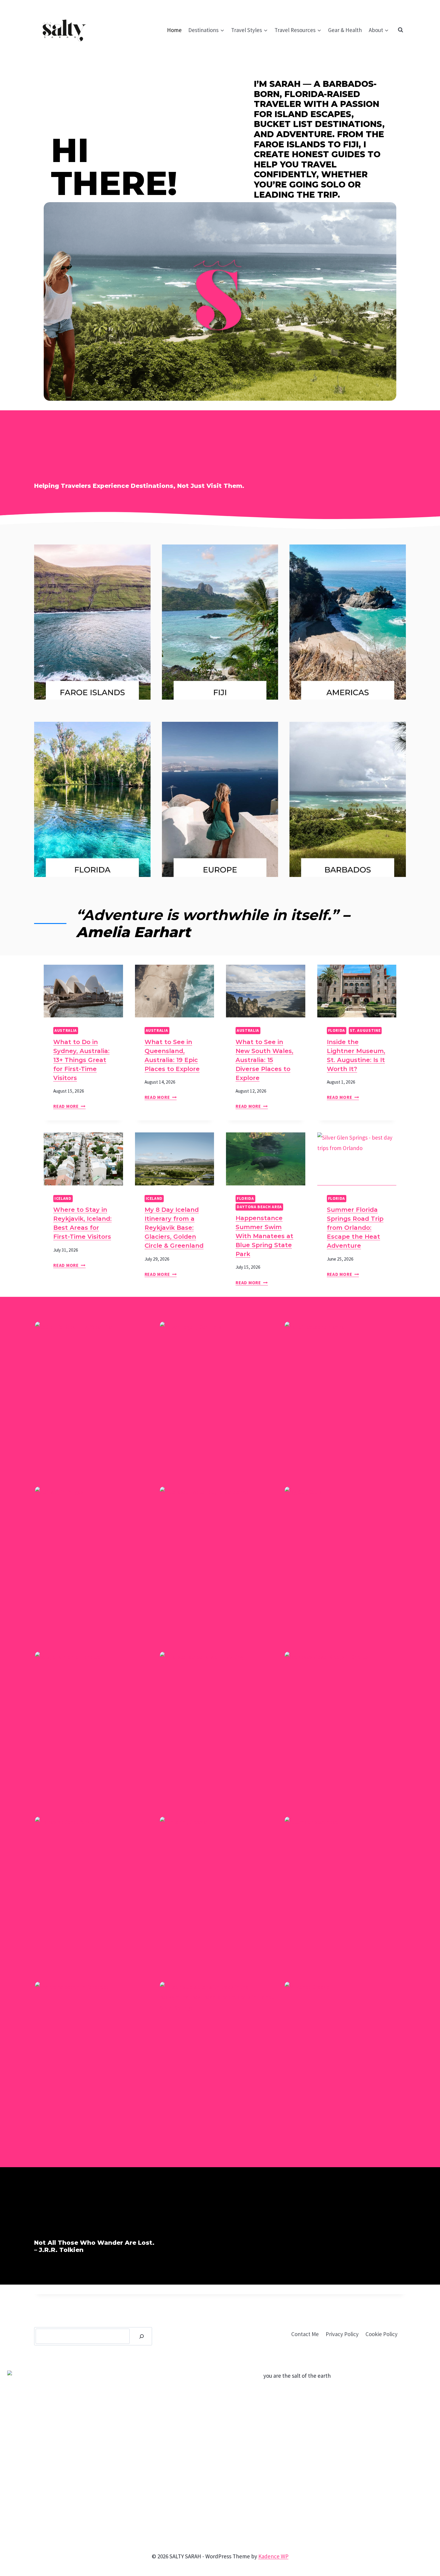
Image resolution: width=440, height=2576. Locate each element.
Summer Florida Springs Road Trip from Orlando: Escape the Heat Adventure (355, 1228)
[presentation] (83, 991)
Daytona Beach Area (259, 1207)
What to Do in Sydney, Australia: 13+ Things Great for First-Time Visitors (81, 1060)
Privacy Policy (342, 2334)
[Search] (142, 2336)
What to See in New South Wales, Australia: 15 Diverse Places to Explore (264, 1060)
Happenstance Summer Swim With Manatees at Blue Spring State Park (264, 1236)
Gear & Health (345, 30)
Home (174, 30)
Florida (337, 1030)
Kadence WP (273, 2556)
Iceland (63, 1198)
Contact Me (305, 2334)
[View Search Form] (400, 30)
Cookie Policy (381, 2334)
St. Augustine (365, 1030)
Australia (66, 1030)
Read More (69, 1106)
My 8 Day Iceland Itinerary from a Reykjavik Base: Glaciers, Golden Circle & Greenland (174, 1228)
